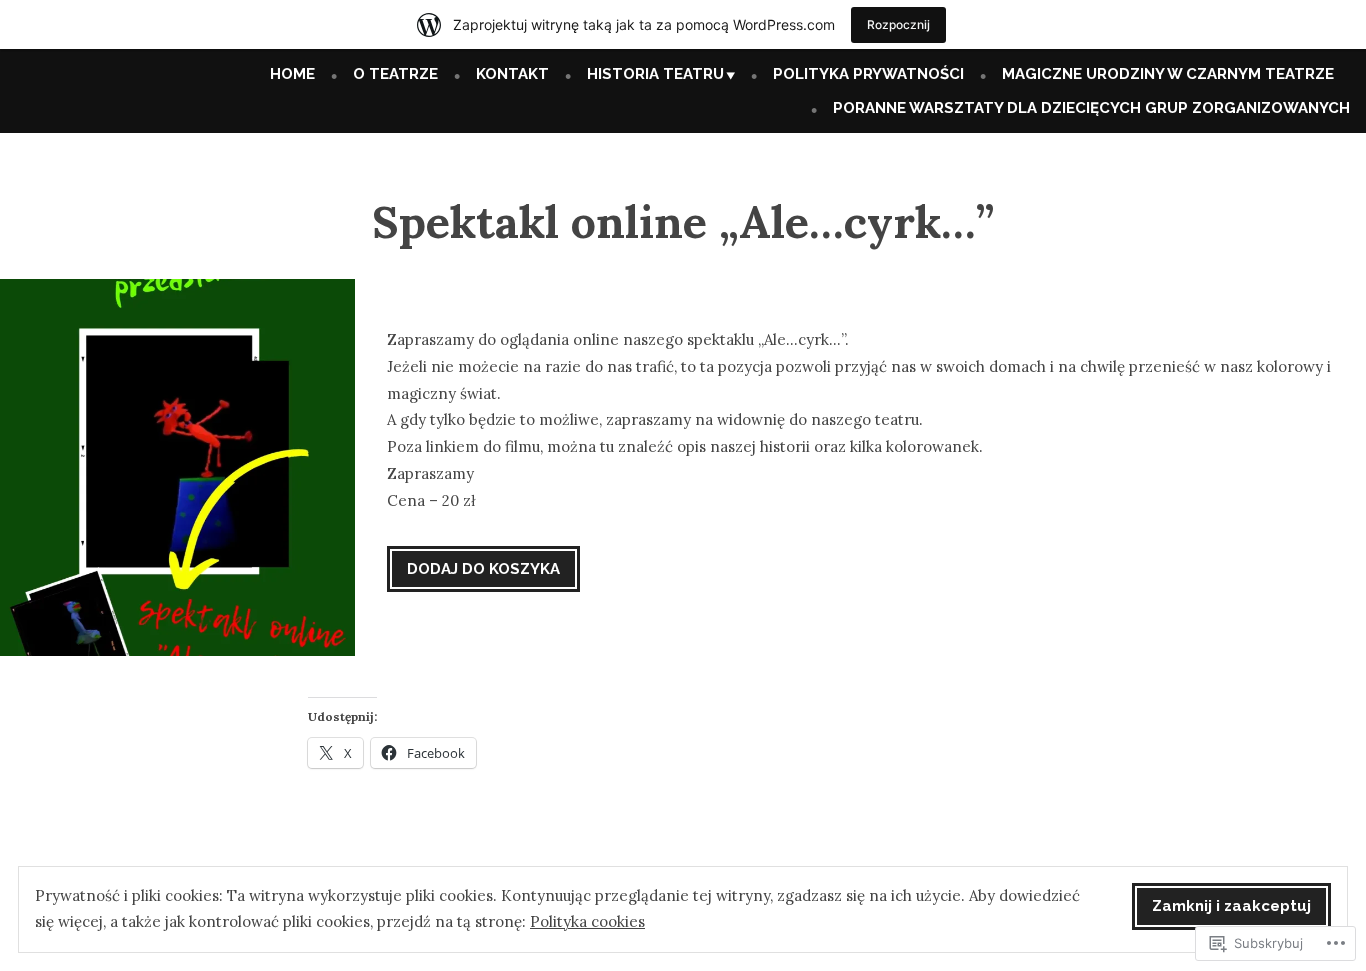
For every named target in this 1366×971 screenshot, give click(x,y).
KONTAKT (512, 74)
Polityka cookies (587, 921)
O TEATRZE (395, 74)
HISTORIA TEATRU (655, 74)
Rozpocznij (898, 24)
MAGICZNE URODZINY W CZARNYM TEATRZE (1168, 74)
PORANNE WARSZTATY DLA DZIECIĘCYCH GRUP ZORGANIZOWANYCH (1091, 108)
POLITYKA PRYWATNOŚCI (868, 74)
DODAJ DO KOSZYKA (483, 569)
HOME (292, 74)
